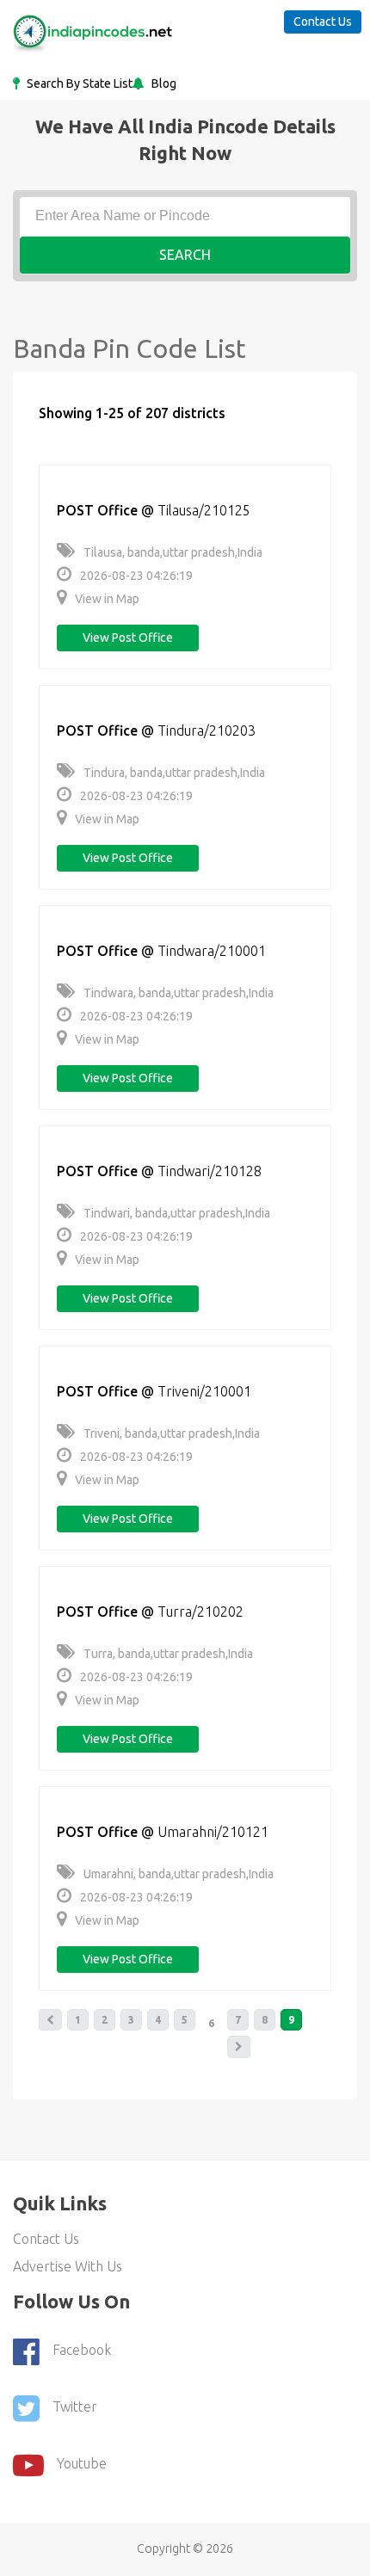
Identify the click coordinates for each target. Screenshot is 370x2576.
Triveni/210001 (204, 1391)
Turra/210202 (200, 1612)
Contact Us (323, 22)
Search (185, 255)
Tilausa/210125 (204, 510)
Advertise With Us (68, 2266)
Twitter (75, 2407)
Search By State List (78, 83)
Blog (163, 83)
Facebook (82, 2350)
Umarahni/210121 (213, 1832)
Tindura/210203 (207, 730)
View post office (128, 638)
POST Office (97, 510)
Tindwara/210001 (212, 951)
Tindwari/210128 (210, 1171)
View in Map (107, 599)
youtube (82, 2463)
